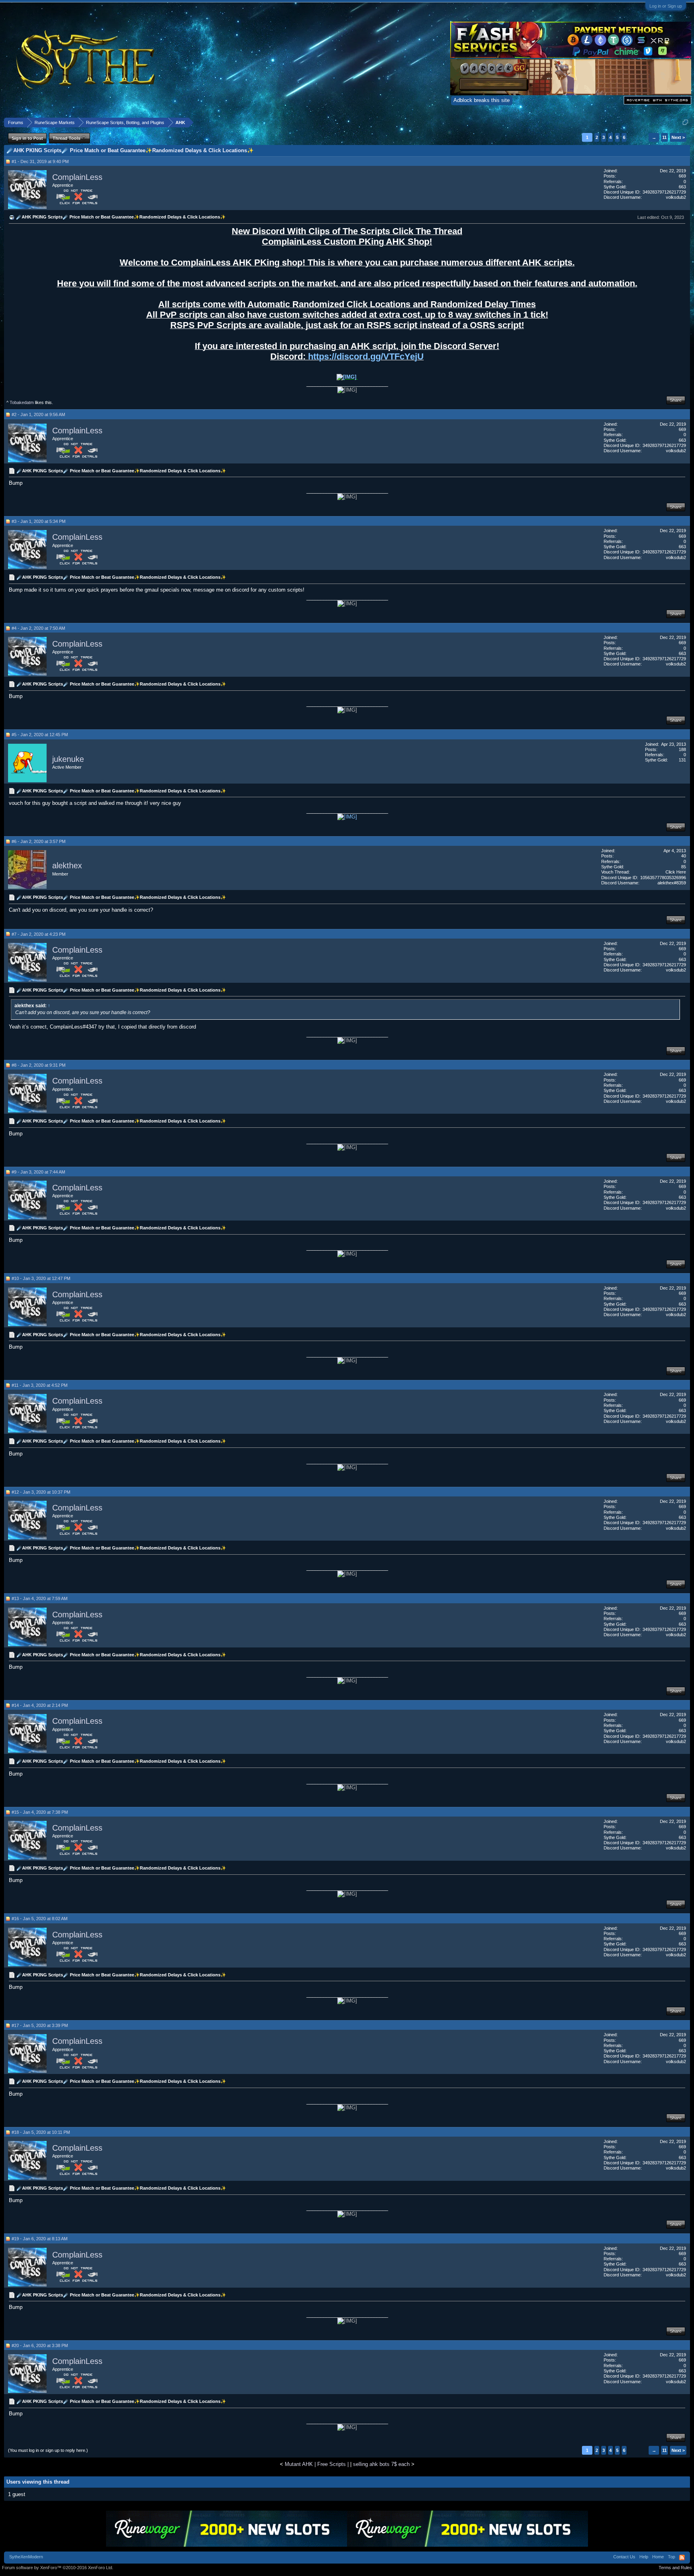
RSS (682, 2558)
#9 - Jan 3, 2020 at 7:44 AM (38, 1172)
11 (664, 137)
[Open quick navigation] (685, 122)
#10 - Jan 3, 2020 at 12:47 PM (41, 1278)
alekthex (67, 866)
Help (644, 2557)
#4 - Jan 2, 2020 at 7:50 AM (38, 628)
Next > (678, 137)
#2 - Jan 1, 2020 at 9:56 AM (38, 414)
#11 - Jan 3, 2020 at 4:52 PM (40, 1385)
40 (684, 856)
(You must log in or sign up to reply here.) (48, 2450)
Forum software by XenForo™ (58, 2568)
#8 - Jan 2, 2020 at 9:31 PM (39, 1065)
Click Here (676, 872)
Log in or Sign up (666, 6)
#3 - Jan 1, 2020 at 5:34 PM (39, 521)
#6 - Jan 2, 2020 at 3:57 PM (39, 841)
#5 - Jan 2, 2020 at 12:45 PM (40, 735)
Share (676, 400)
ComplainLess (77, 177)
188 (682, 749)
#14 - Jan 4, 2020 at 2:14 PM (40, 1705)
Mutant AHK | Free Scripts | (317, 2464)
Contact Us (624, 2557)
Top (672, 2557)
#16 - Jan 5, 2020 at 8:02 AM (40, 1919)
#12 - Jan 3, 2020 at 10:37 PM (41, 1492)
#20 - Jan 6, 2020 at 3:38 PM (40, 2345)
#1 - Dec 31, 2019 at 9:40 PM (40, 161)
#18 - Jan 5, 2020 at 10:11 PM (41, 2132)
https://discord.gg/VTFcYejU (366, 356)
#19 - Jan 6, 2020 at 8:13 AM (40, 2239)
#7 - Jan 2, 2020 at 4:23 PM (39, 934)
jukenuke (68, 759)
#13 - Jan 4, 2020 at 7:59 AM (40, 1598)
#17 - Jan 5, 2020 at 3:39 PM (40, 2025)
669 (682, 176)
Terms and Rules (675, 2568)
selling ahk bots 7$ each (381, 2464)
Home (658, 2557)
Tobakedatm (22, 402)
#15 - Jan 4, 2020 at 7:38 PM (40, 1812)
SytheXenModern (26, 2557)
